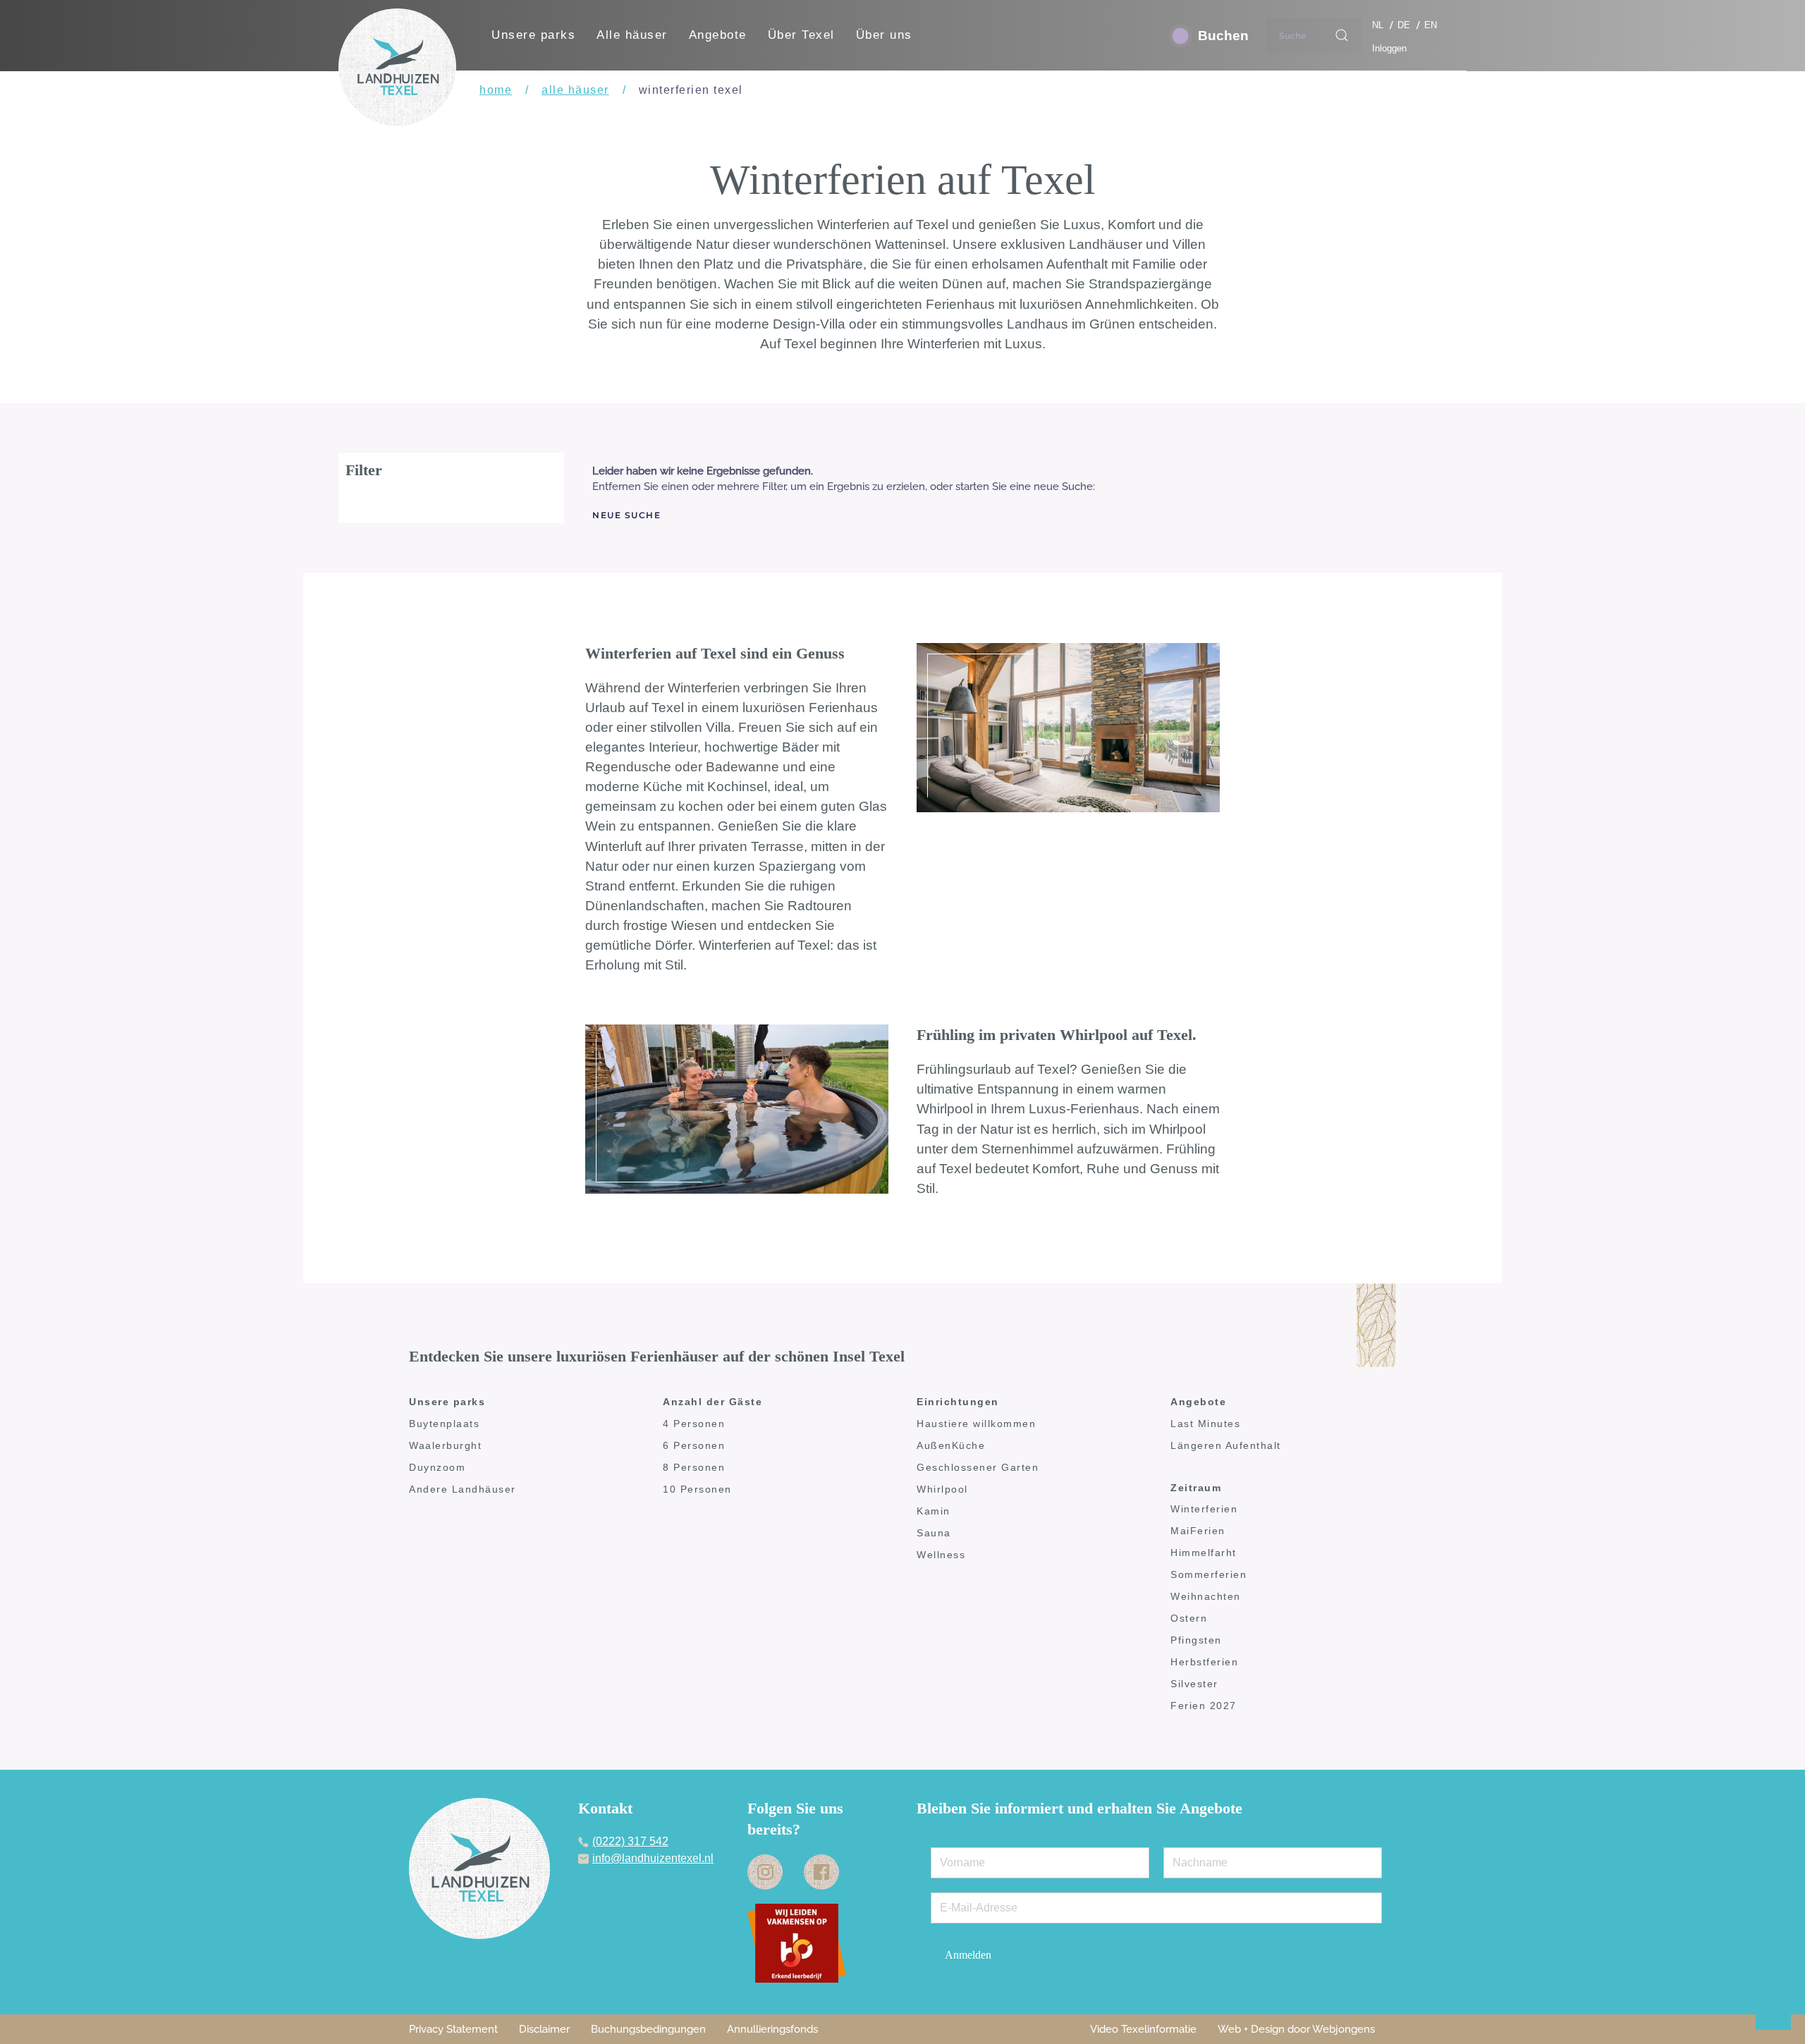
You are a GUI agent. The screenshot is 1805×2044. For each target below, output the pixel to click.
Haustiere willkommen (976, 1424)
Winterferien (1204, 1509)
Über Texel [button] (801, 35)
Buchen (1223, 36)
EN (1431, 25)
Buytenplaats (444, 1424)
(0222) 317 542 (630, 1841)
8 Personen (694, 1467)
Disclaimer (544, 2029)
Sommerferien (1209, 1574)
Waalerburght (445, 1445)
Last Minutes (1205, 1424)
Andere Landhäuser (463, 1489)
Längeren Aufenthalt (1226, 1445)
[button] (1787, 2002)
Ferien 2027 (1204, 1706)
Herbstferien (1204, 1662)
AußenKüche (951, 1445)
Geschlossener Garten (978, 1467)
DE (1405, 25)
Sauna (934, 1533)
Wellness (941, 1555)
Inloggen (1389, 48)
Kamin (934, 1511)
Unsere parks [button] (533, 35)
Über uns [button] (884, 35)
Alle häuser (632, 35)
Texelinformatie (1159, 2029)
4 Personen (694, 1424)
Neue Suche (626, 515)
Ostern (1189, 1618)
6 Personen (694, 1445)
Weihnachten (1206, 1596)
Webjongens (1344, 2029)
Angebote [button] (718, 35)
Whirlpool (942, 1489)
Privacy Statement (453, 2029)
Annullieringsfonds (772, 2029)
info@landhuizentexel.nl (653, 1858)
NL (1379, 25)
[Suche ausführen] (1342, 35)
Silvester (1194, 1684)
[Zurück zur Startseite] (397, 67)
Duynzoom (437, 1467)
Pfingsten (1196, 1640)
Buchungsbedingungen (648, 2029)
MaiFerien (1198, 1531)
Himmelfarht (1204, 1553)
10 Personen (697, 1489)
